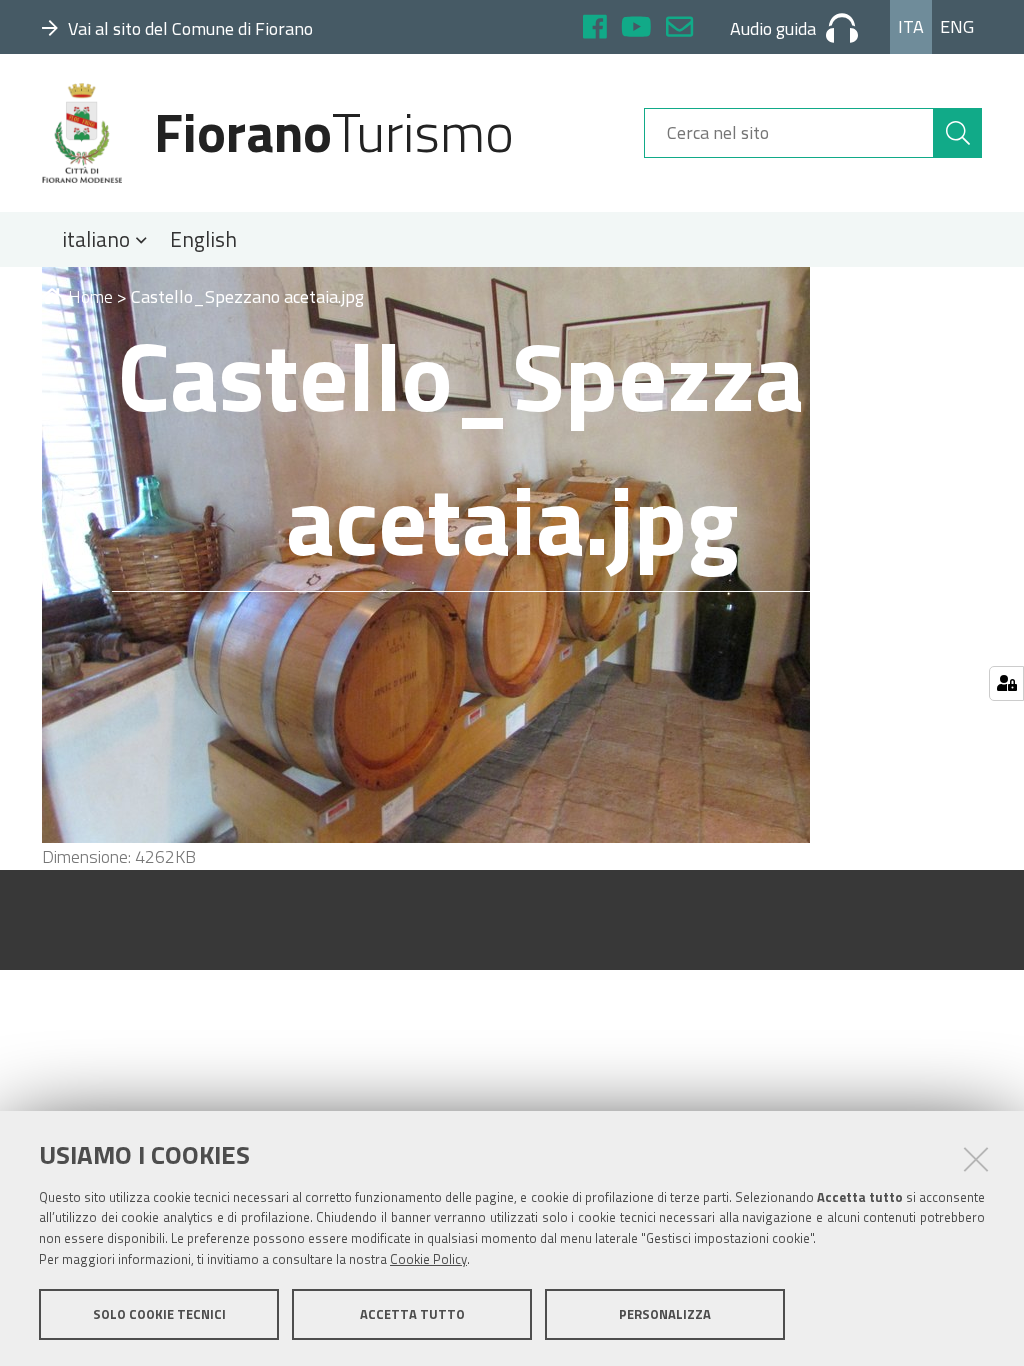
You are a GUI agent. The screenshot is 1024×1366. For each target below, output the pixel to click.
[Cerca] (958, 133)
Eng (957, 26)
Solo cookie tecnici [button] (159, 1314)
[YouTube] (636, 29)
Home (90, 296)
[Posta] (679, 29)
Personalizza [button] (665, 1314)
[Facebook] (595, 29)
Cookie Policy (428, 1259)
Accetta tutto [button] (412, 1314)
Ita (911, 26)
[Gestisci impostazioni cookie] (1006, 683)
